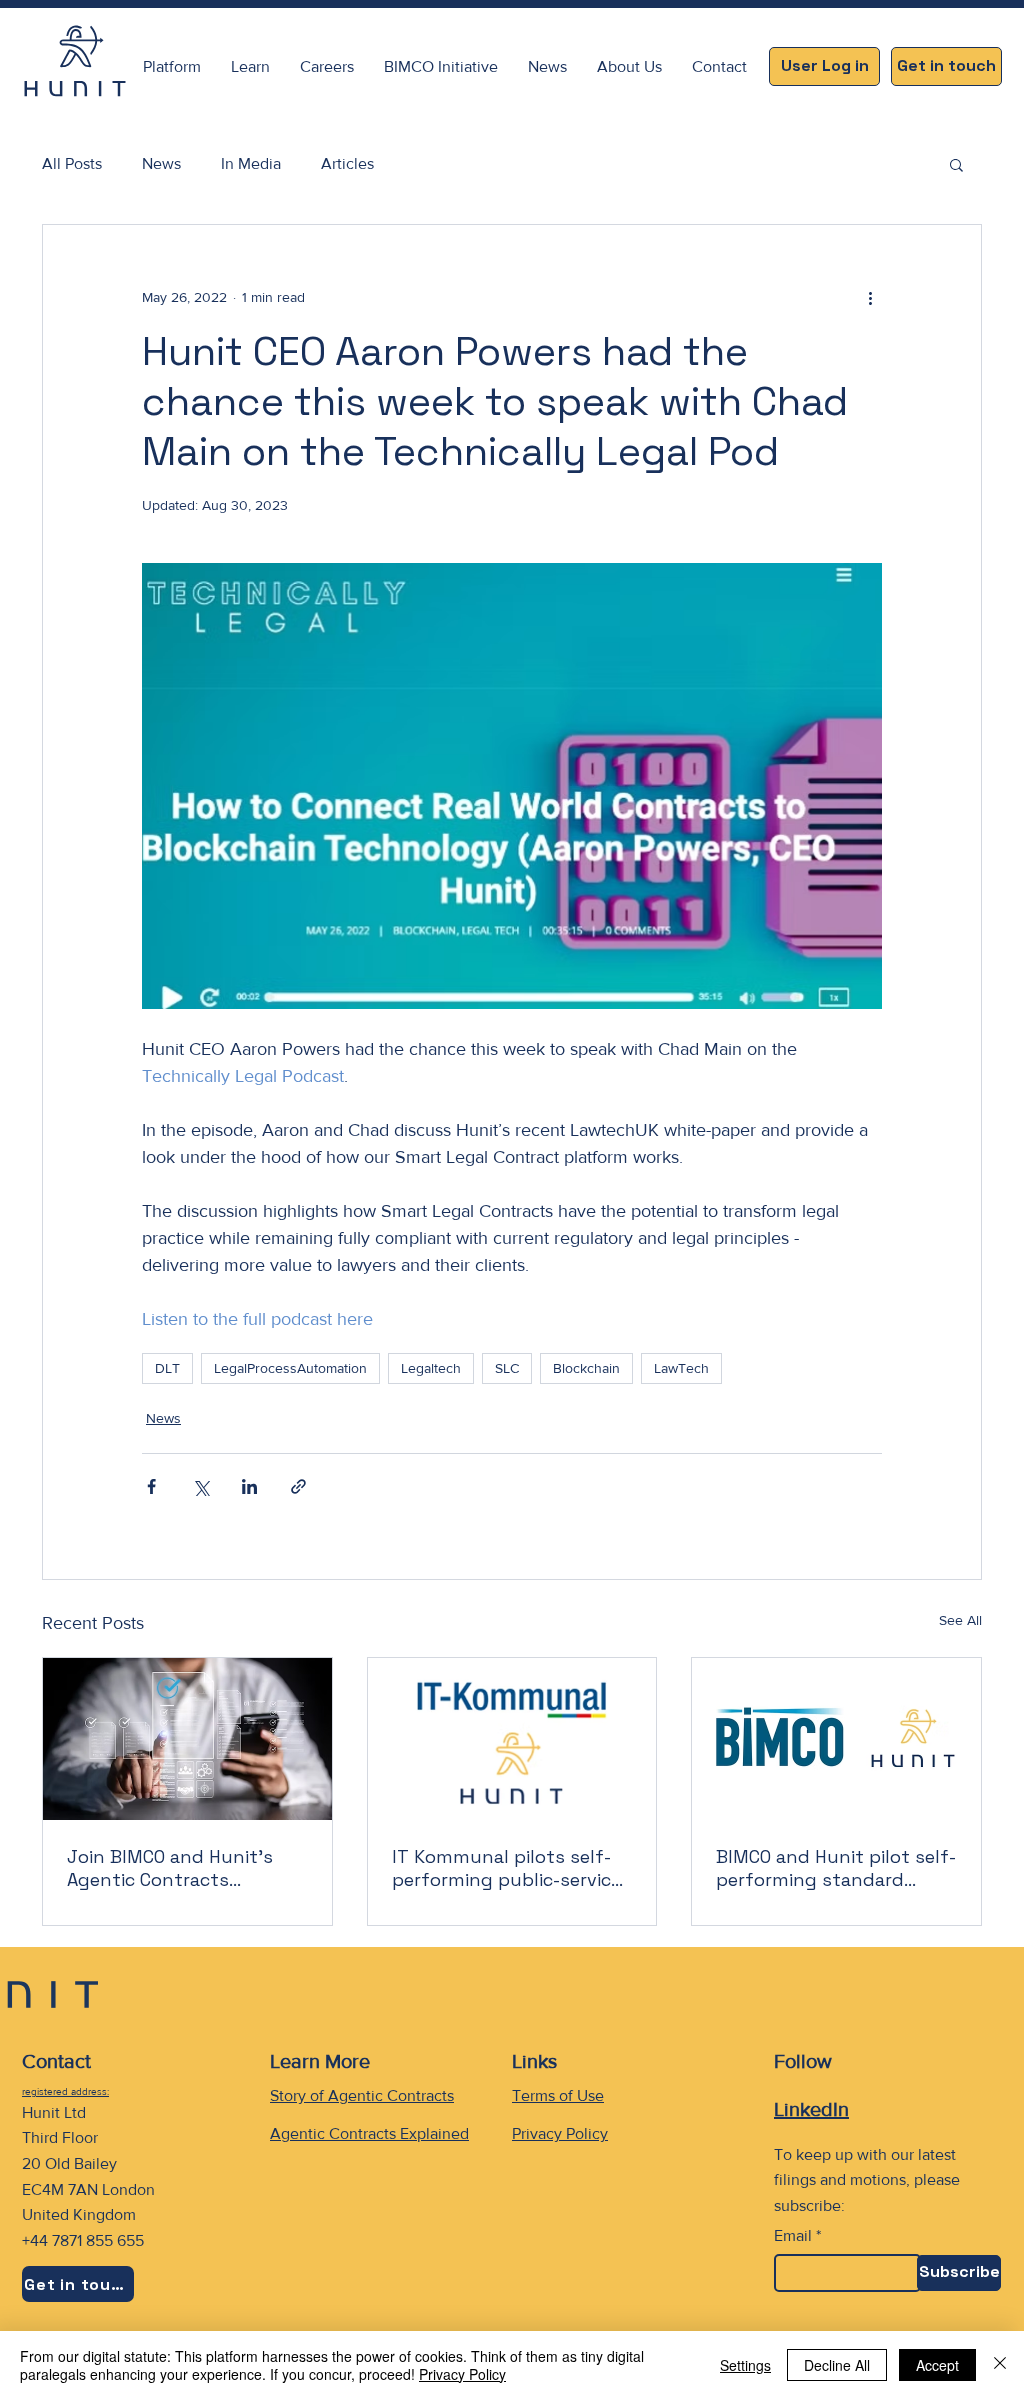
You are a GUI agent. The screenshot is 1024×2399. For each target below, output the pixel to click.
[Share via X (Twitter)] (200, 1486)
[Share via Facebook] (151, 1486)
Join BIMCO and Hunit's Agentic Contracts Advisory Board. (170, 1868)
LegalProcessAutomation (290, 1368)
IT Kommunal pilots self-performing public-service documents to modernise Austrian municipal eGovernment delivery (506, 1868)
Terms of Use (558, 2095)
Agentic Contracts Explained (369, 2133)
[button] (250, 66)
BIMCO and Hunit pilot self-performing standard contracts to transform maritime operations (836, 1868)
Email (793, 2236)
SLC (507, 1368)
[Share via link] (298, 1486)
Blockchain (586, 1368)
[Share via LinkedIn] (249, 1486)
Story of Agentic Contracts (362, 2095)
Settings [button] (745, 2365)
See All (960, 1620)
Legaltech (431, 1368)
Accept (937, 2365)
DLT (167, 1368)
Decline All (837, 2365)
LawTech (681, 1368)
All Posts (72, 163)
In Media (251, 163)
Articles (347, 163)
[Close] (1000, 2365)
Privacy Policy (560, 2133)
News (161, 163)
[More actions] (870, 297)
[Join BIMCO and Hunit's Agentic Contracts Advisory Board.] (187, 1739)
